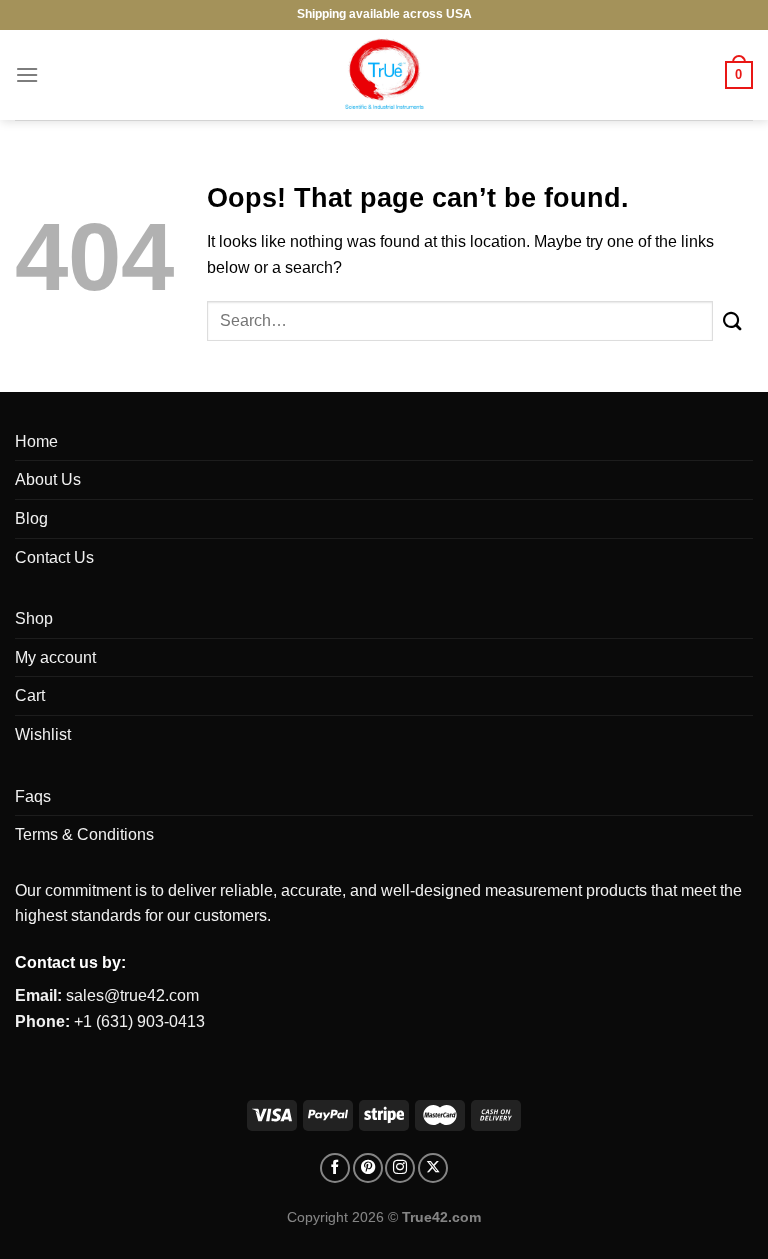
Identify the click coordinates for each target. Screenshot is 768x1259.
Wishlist (43, 734)
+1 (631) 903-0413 (139, 1021)
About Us (48, 479)
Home (36, 441)
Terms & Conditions (84, 834)
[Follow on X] (433, 1168)
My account (55, 657)
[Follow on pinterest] (368, 1168)
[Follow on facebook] (335, 1168)
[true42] (384, 75)
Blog (31, 518)
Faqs (33, 796)
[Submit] (733, 320)
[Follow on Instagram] (400, 1168)
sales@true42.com (132, 995)
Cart (30, 695)
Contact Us (54, 557)
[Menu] (27, 74)
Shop (34, 618)
